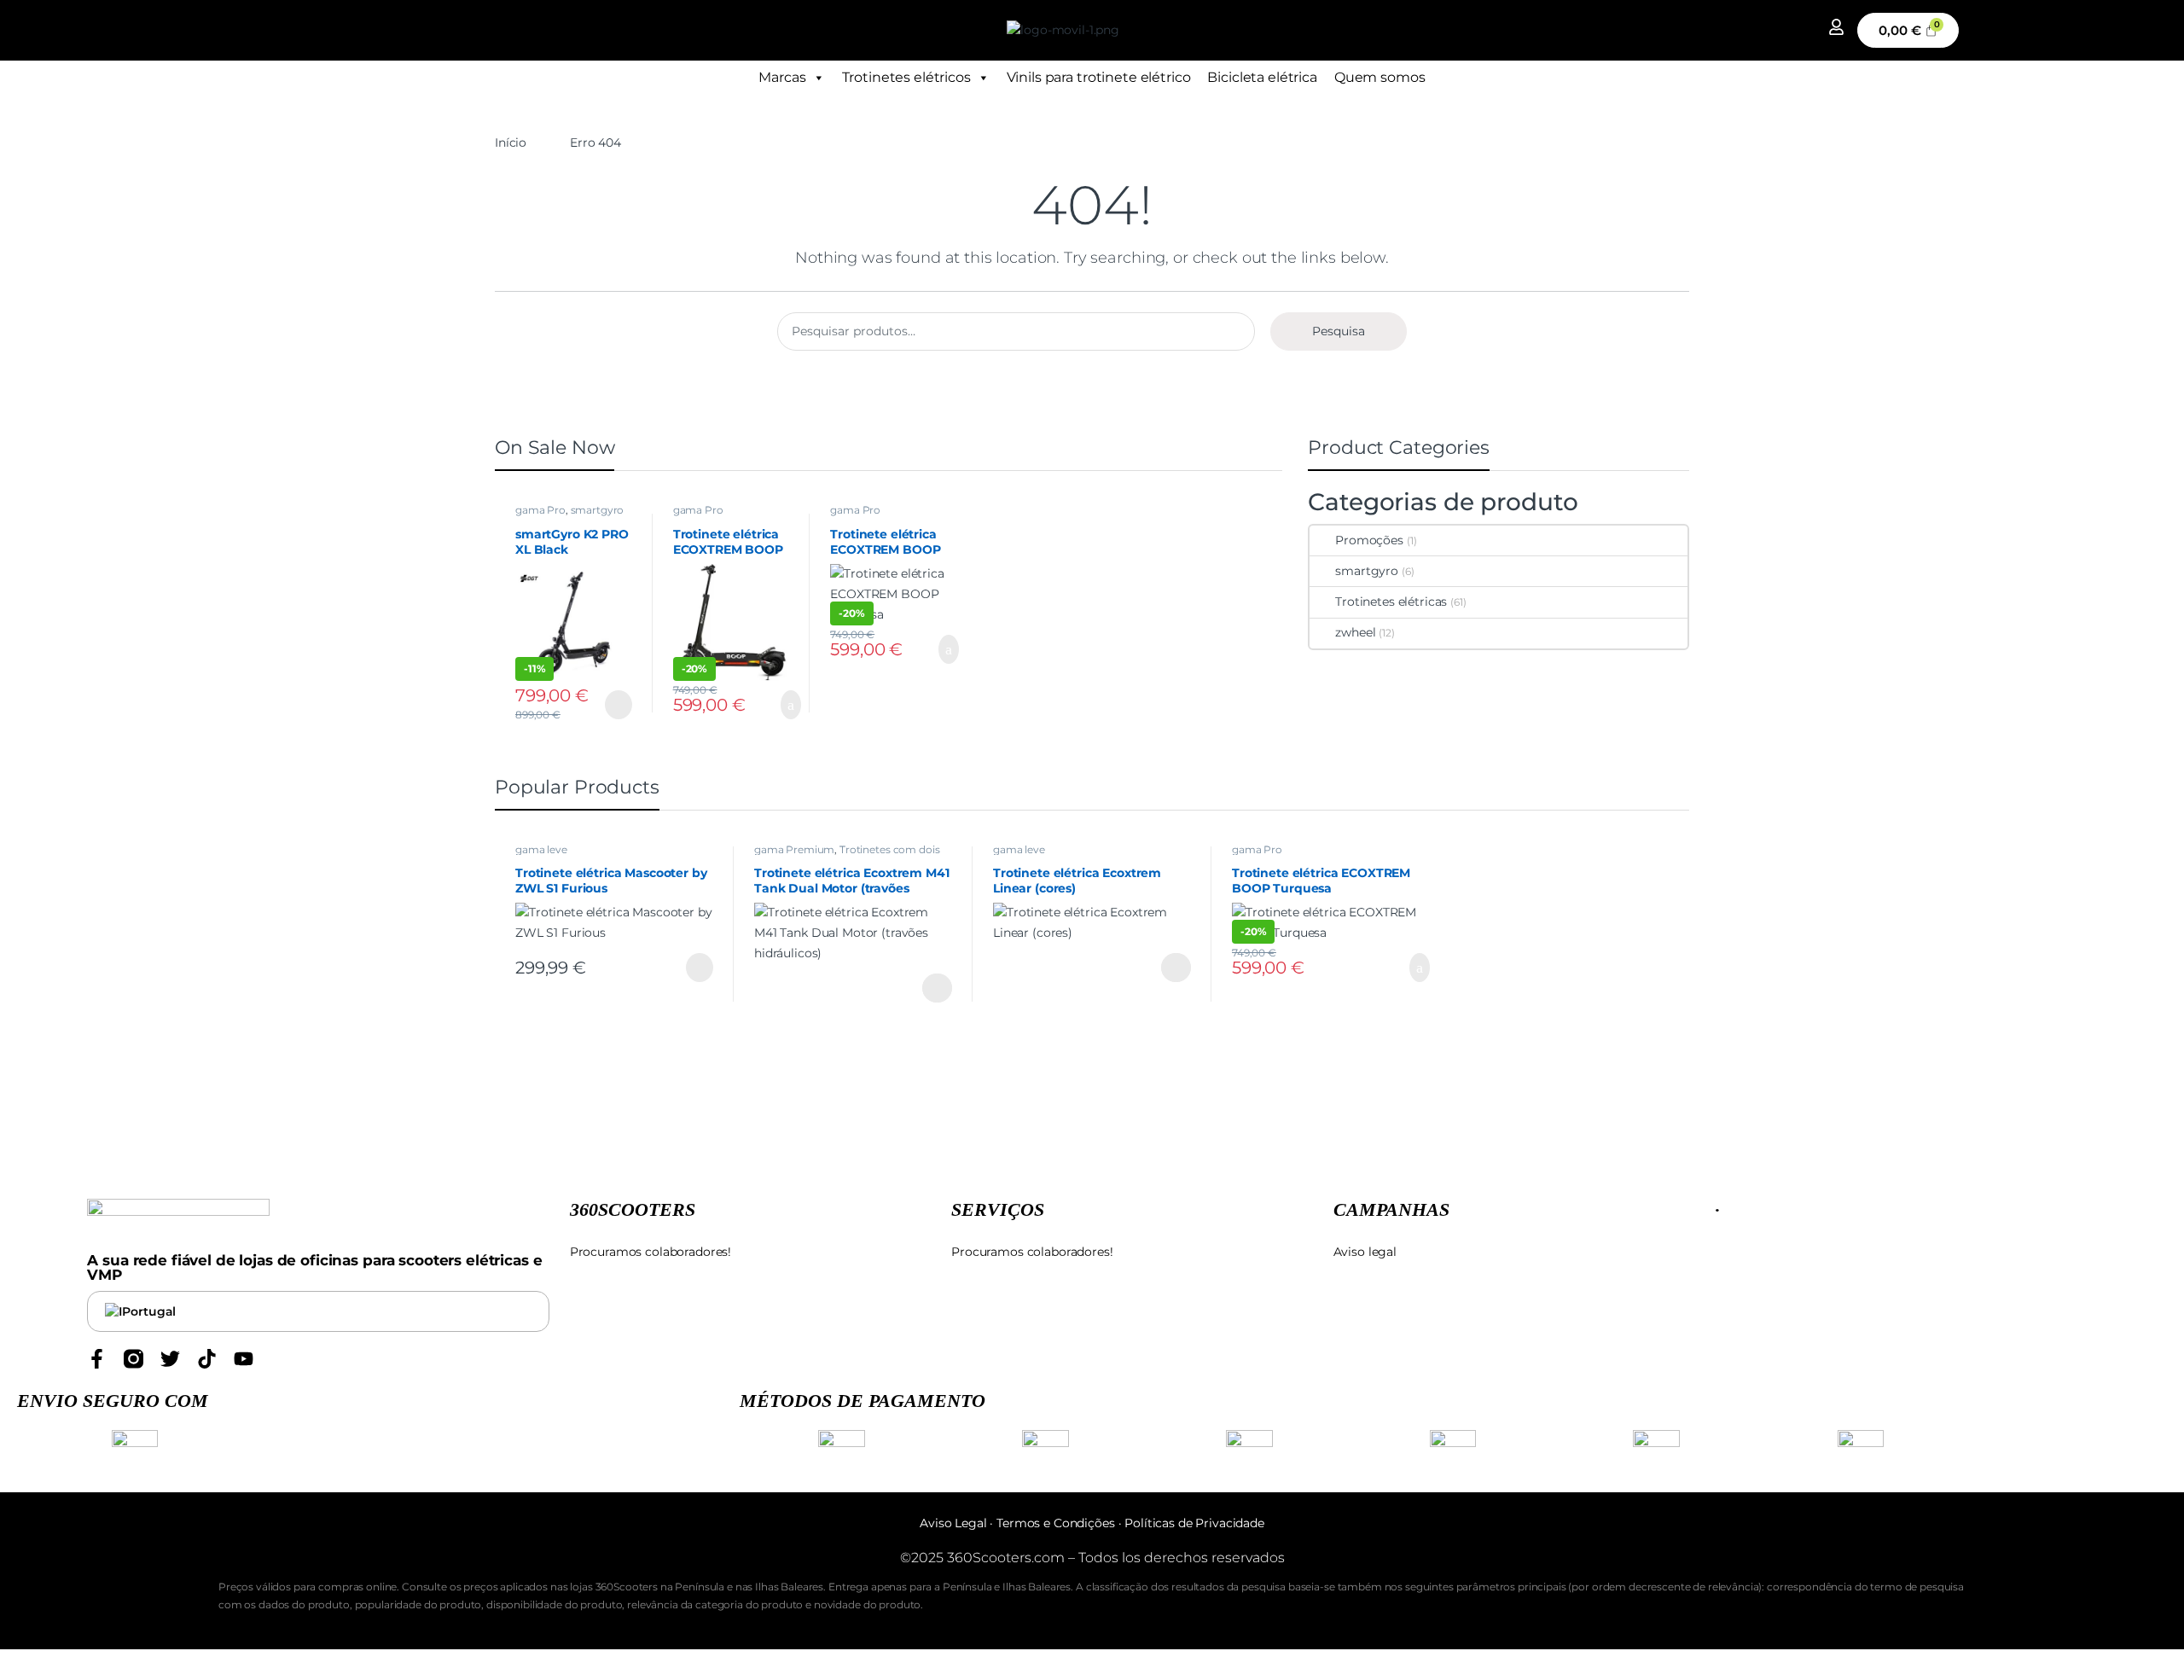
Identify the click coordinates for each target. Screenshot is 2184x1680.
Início (511, 142)
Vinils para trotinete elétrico (1099, 77)
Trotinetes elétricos (906, 77)
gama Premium (794, 849)
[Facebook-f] (97, 1359)
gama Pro (540, 510)
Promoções (1369, 540)
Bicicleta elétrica (1262, 77)
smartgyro (598, 510)
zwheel (1355, 632)
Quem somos (1380, 77)
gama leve (541, 849)
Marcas (782, 77)
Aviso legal (1365, 1252)
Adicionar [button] (774, 705)
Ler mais (617, 705)
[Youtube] (244, 1359)
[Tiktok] (207, 1359)
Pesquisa (1339, 331)
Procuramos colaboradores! (651, 1252)
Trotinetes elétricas (1391, 602)
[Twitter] (170, 1359)
